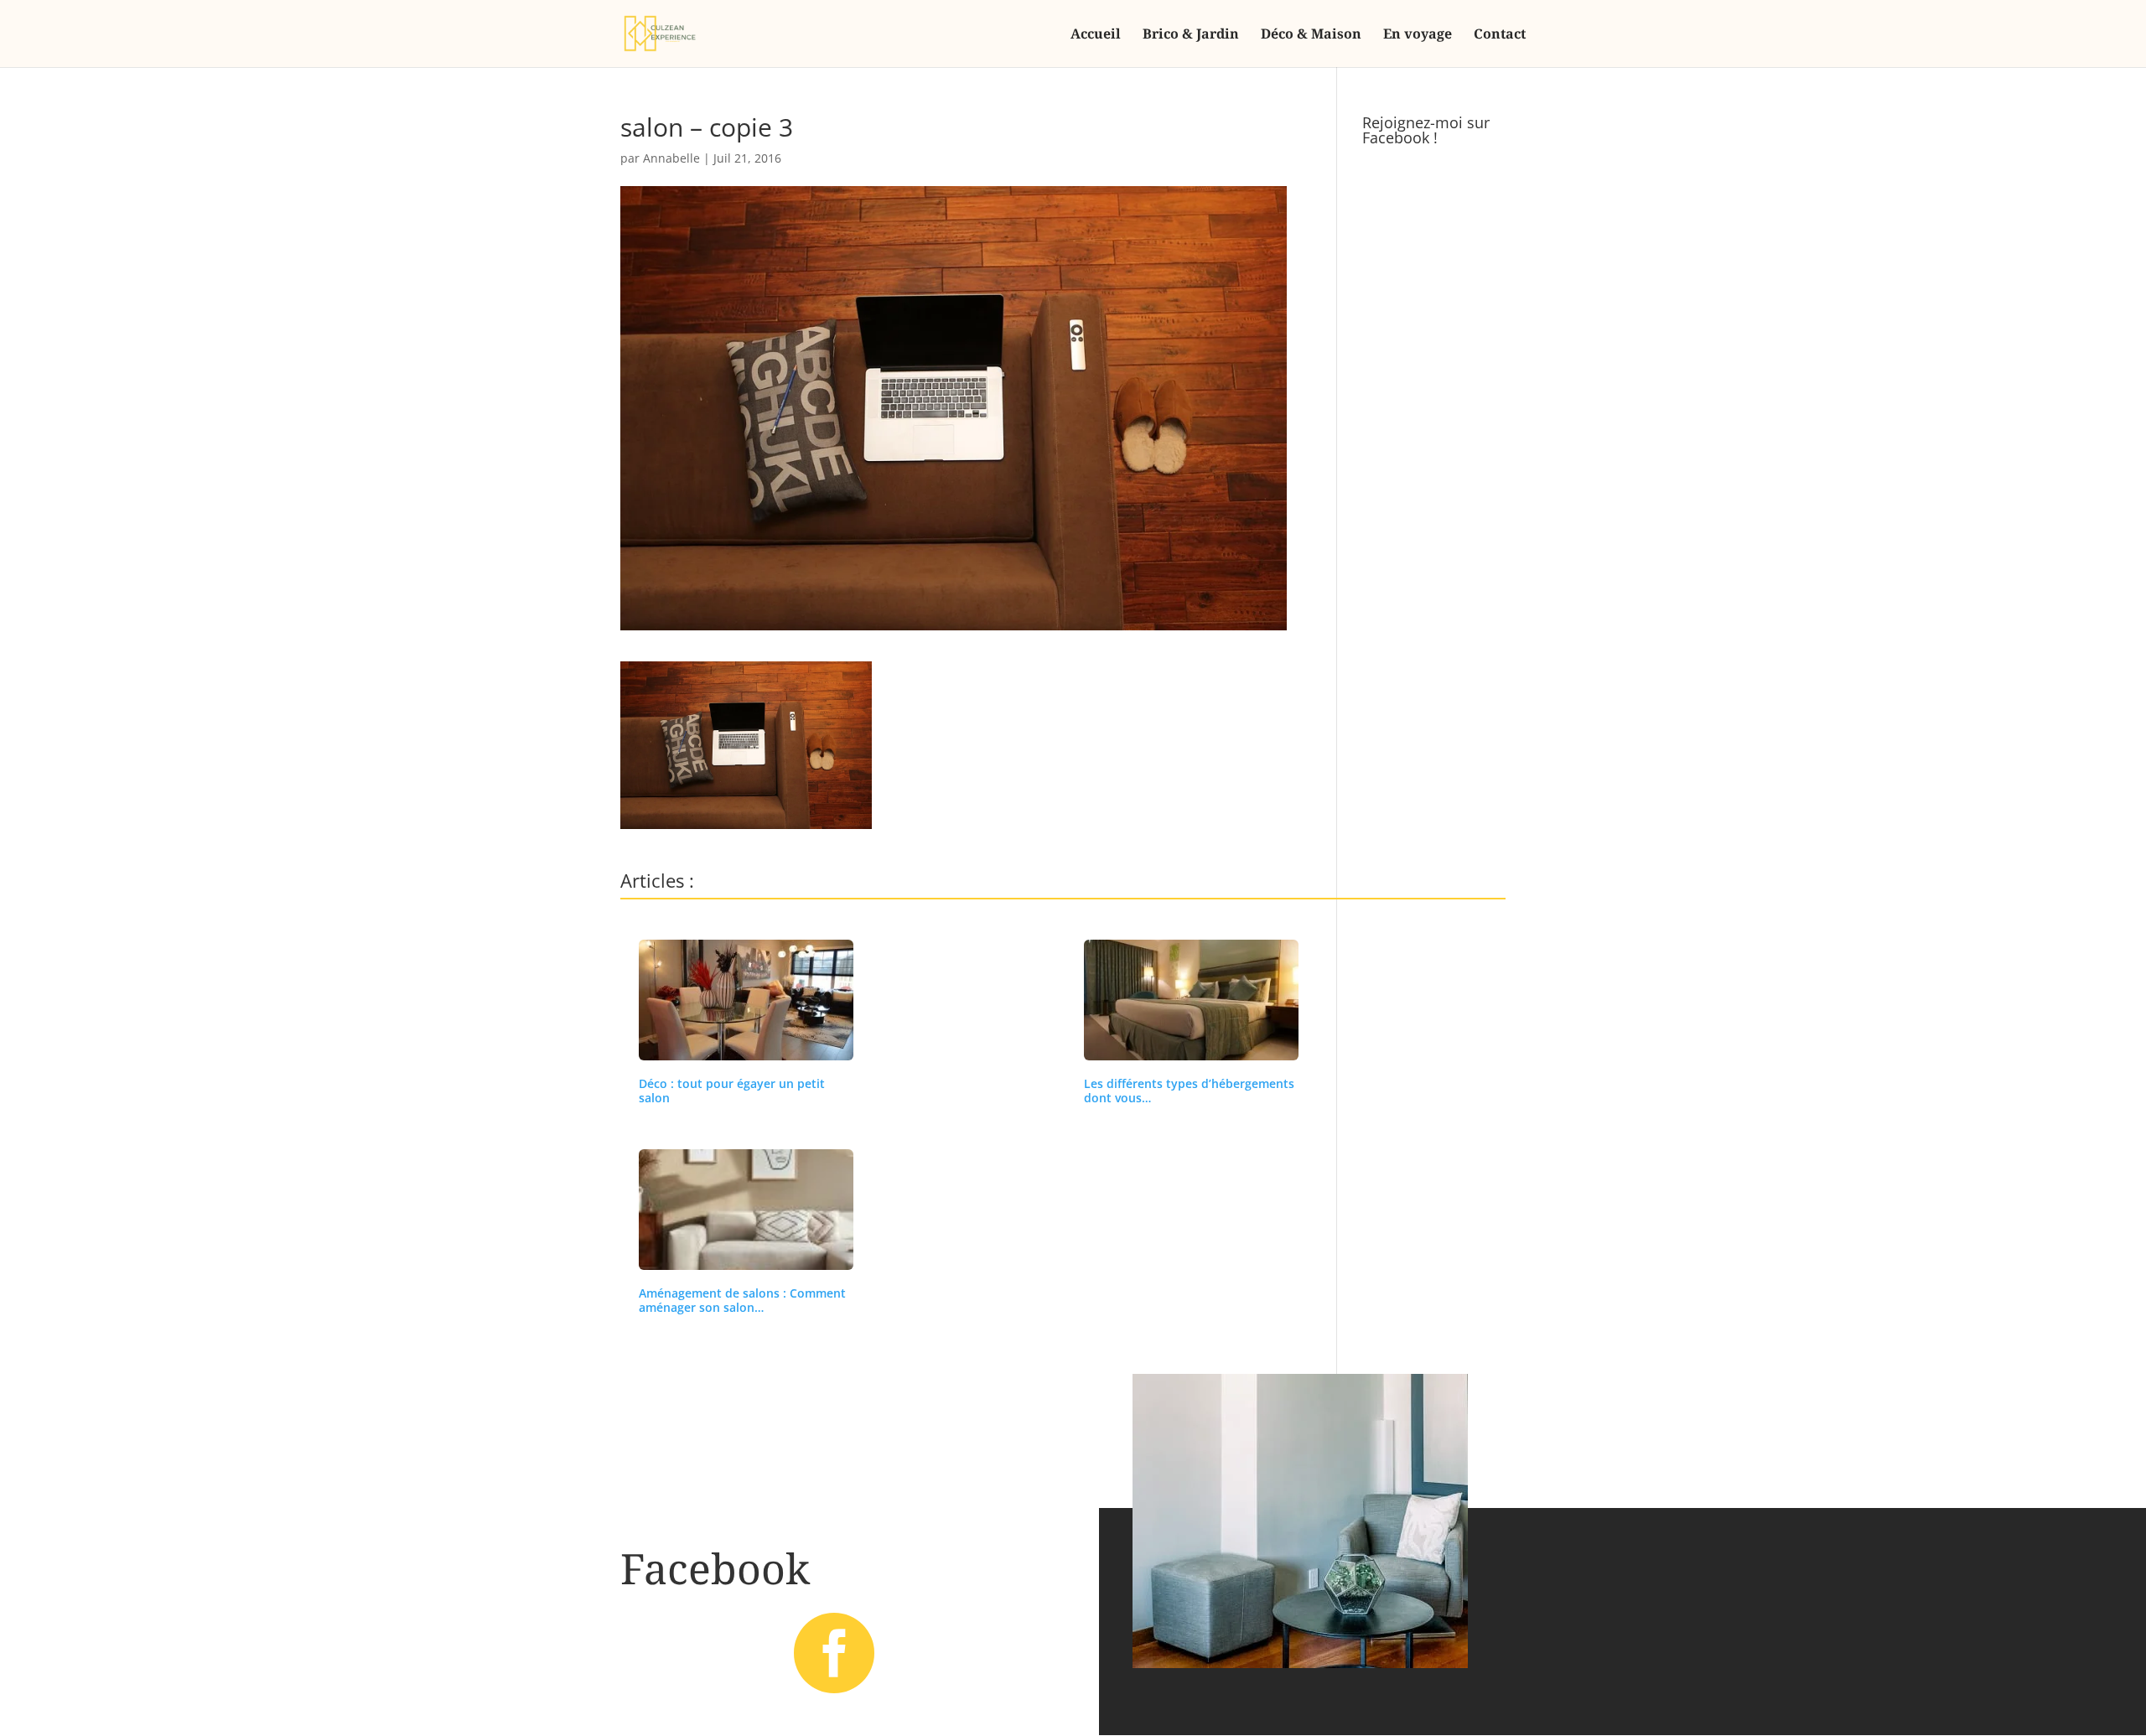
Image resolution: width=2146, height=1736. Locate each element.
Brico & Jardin (1191, 35)
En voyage (1418, 35)
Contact (1500, 35)
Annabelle (671, 158)
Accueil (1096, 35)
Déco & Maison (1311, 35)
